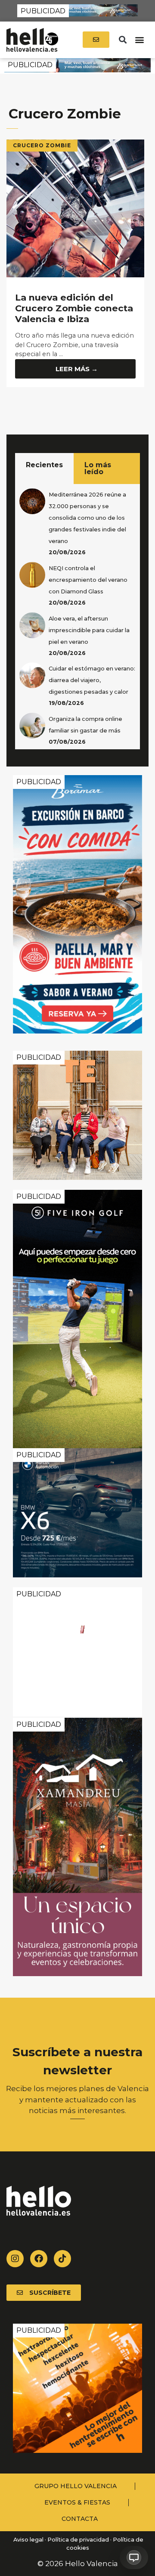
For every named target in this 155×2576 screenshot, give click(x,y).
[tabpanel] (77, 617)
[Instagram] (15, 2259)
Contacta (80, 2519)
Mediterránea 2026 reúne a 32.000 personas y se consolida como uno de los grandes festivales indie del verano (87, 518)
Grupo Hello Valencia (76, 2486)
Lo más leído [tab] (98, 468)
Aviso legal (28, 2540)
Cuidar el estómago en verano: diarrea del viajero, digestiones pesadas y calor (92, 680)
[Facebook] (39, 2259)
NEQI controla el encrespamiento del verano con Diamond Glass (88, 580)
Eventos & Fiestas (77, 2502)
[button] (122, 40)
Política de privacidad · (79, 2540)
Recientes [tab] (44, 465)
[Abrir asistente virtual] (134, 2557)
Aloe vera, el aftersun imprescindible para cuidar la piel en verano (89, 630)
